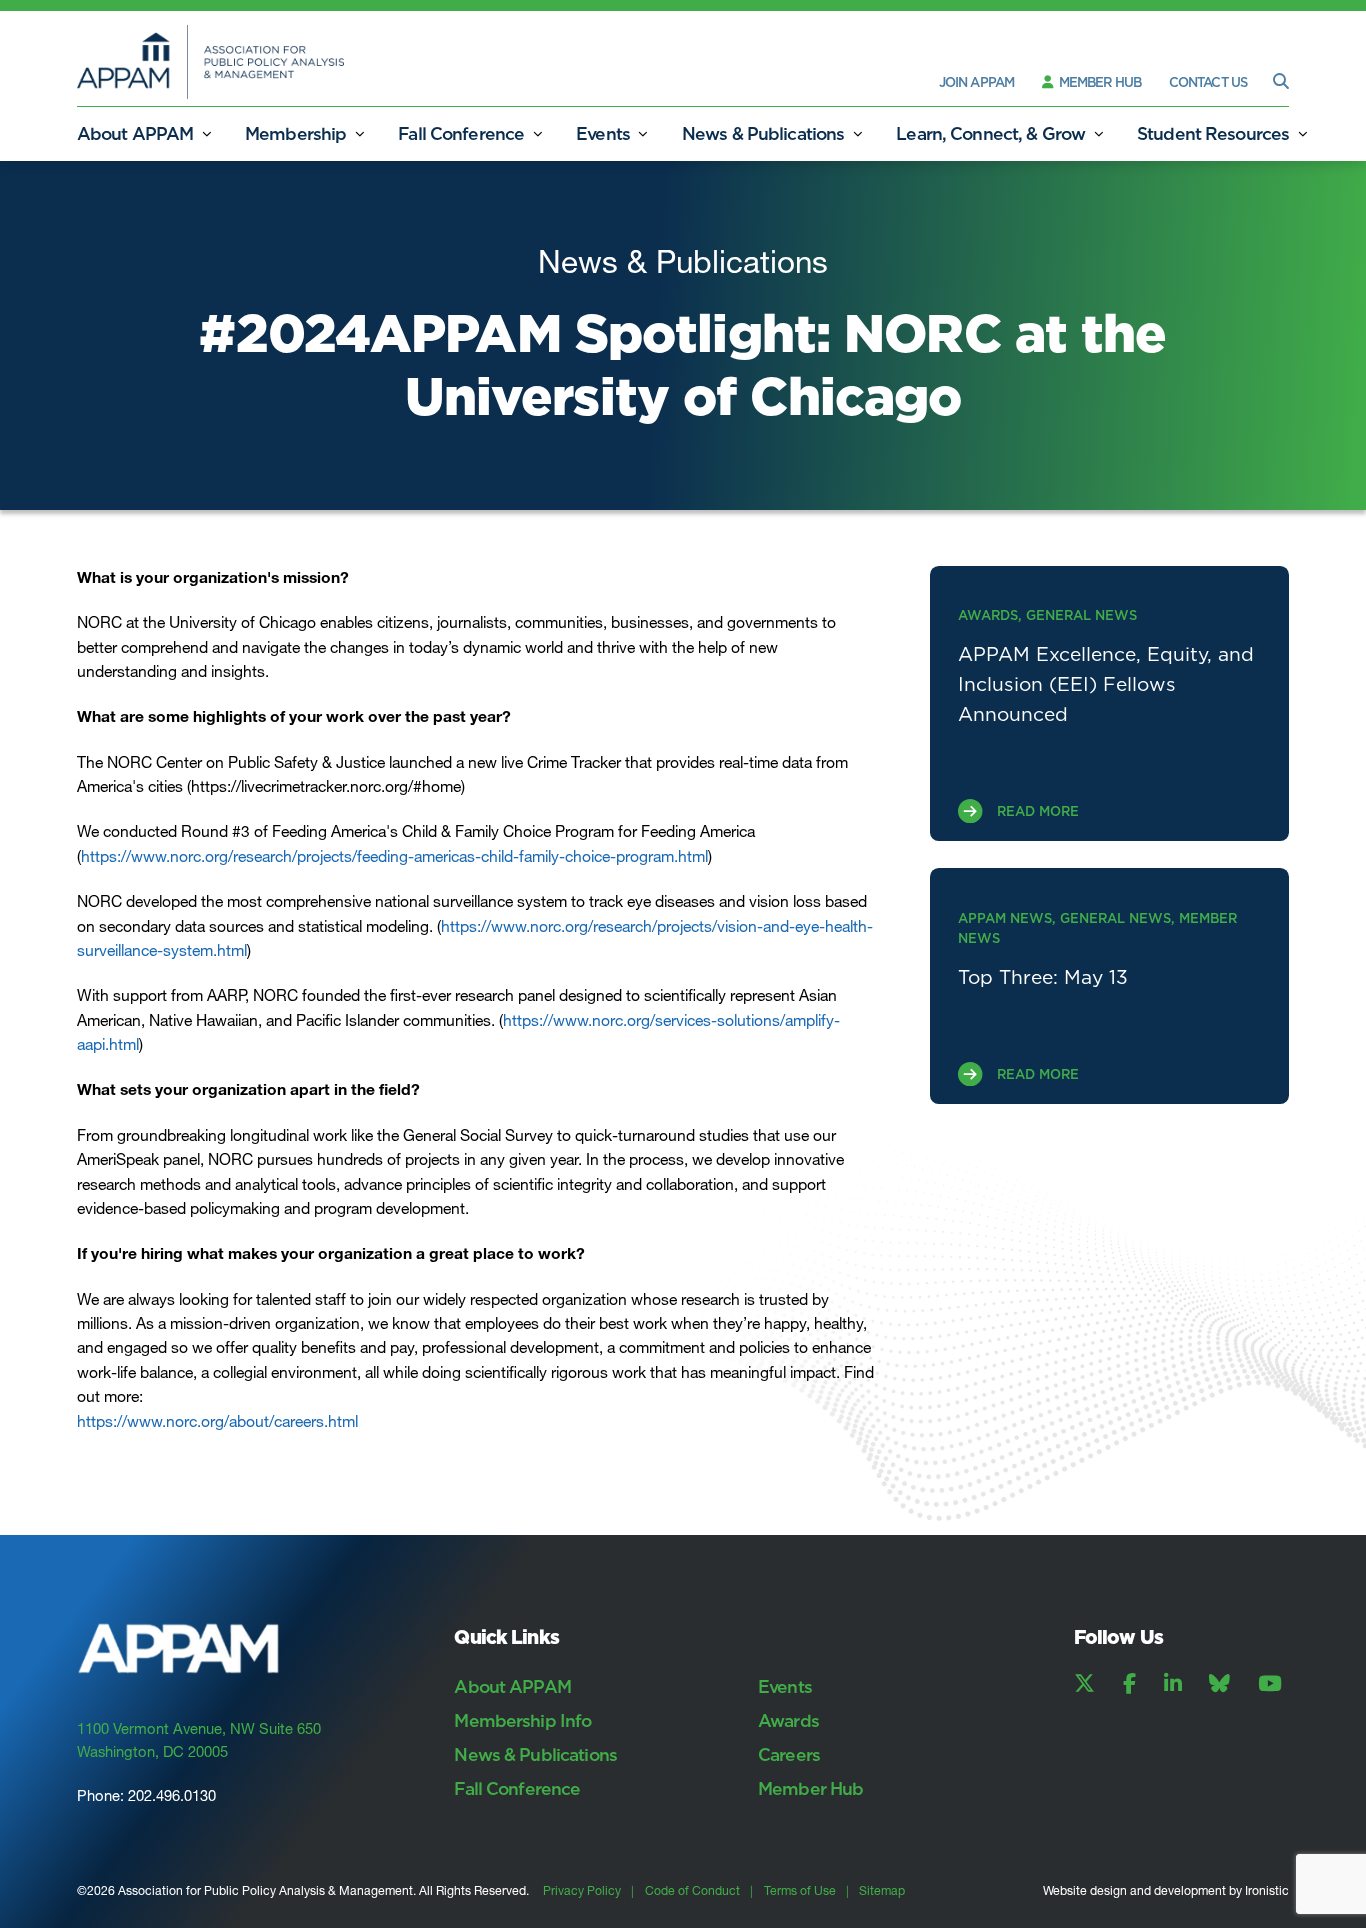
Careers (789, 1754)
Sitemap (882, 1890)
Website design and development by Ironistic (1166, 1890)
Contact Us (1208, 82)
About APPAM (135, 133)
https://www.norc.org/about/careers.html (217, 1421)
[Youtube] (1270, 1684)
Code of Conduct (692, 1890)
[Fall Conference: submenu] (537, 133)
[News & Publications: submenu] (857, 133)
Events (603, 133)
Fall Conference (461, 133)
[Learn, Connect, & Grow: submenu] (1098, 133)
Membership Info (522, 1720)
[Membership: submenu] (359, 133)
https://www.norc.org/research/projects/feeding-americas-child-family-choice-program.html (394, 856)
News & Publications (763, 133)
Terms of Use (800, 1890)
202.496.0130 (172, 1796)
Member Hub (1098, 82)
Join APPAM (976, 82)
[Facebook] (1129, 1684)
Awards (788, 1720)
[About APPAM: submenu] (206, 133)
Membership (295, 133)
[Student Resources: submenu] (1302, 133)
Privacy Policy (582, 1890)
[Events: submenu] (643, 133)
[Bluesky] (1219, 1684)
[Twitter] (1084, 1684)
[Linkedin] (1173, 1684)
